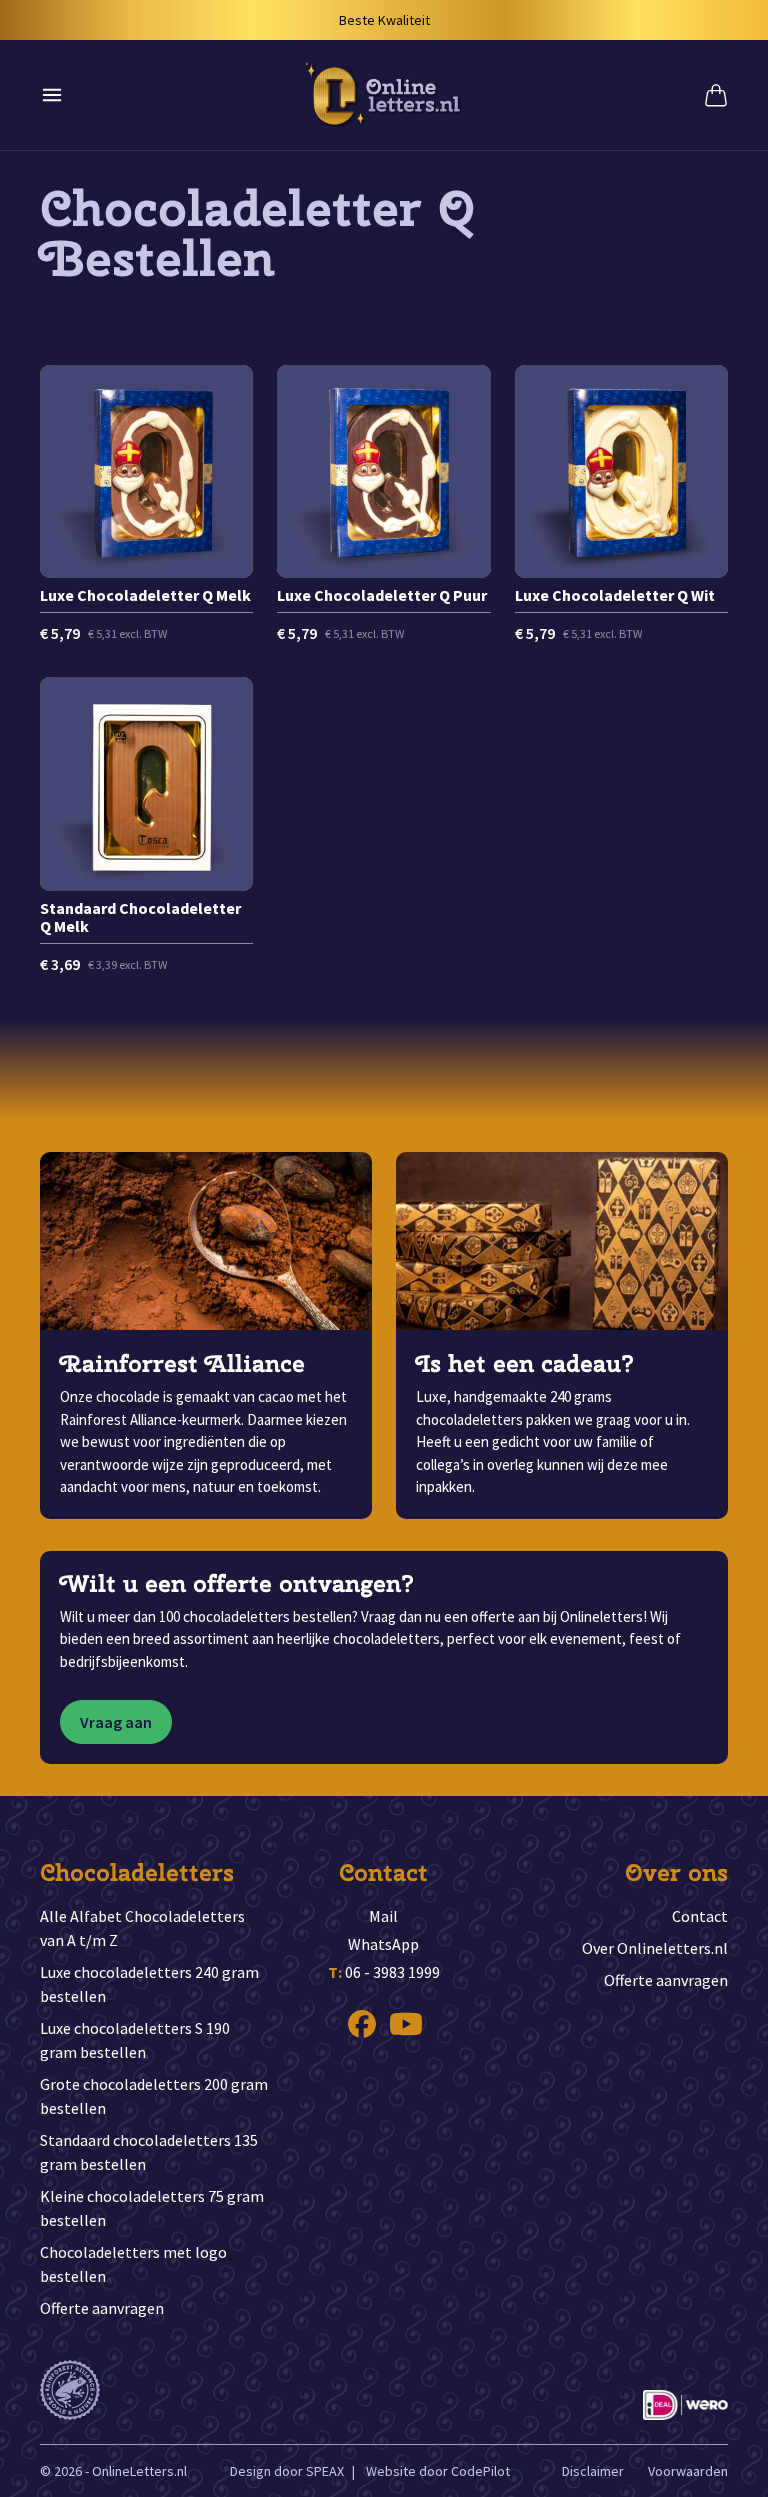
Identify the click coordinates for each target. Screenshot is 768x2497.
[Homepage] (384, 95)
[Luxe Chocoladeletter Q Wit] (621, 505)
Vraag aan (116, 1722)
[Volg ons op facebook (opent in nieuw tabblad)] (362, 2024)
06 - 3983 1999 (384, 1972)
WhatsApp (383, 1944)
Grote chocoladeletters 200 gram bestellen (154, 2096)
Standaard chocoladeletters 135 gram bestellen (149, 2152)
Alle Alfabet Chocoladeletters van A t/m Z (142, 1928)
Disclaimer (593, 2471)
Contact (700, 1916)
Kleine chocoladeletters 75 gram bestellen (152, 2208)
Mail (383, 1916)
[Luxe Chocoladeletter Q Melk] (146, 505)
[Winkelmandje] (716, 95)
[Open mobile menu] (52, 95)
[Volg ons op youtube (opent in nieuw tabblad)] (406, 2024)
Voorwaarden (688, 2471)
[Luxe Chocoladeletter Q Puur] (383, 505)
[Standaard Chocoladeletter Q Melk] (146, 826)
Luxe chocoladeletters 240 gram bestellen (149, 1984)
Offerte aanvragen (102, 2308)
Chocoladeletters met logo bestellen (133, 2264)
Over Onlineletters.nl (655, 1948)
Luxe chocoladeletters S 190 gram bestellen (135, 2040)
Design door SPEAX (287, 2471)
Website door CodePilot (438, 2471)
